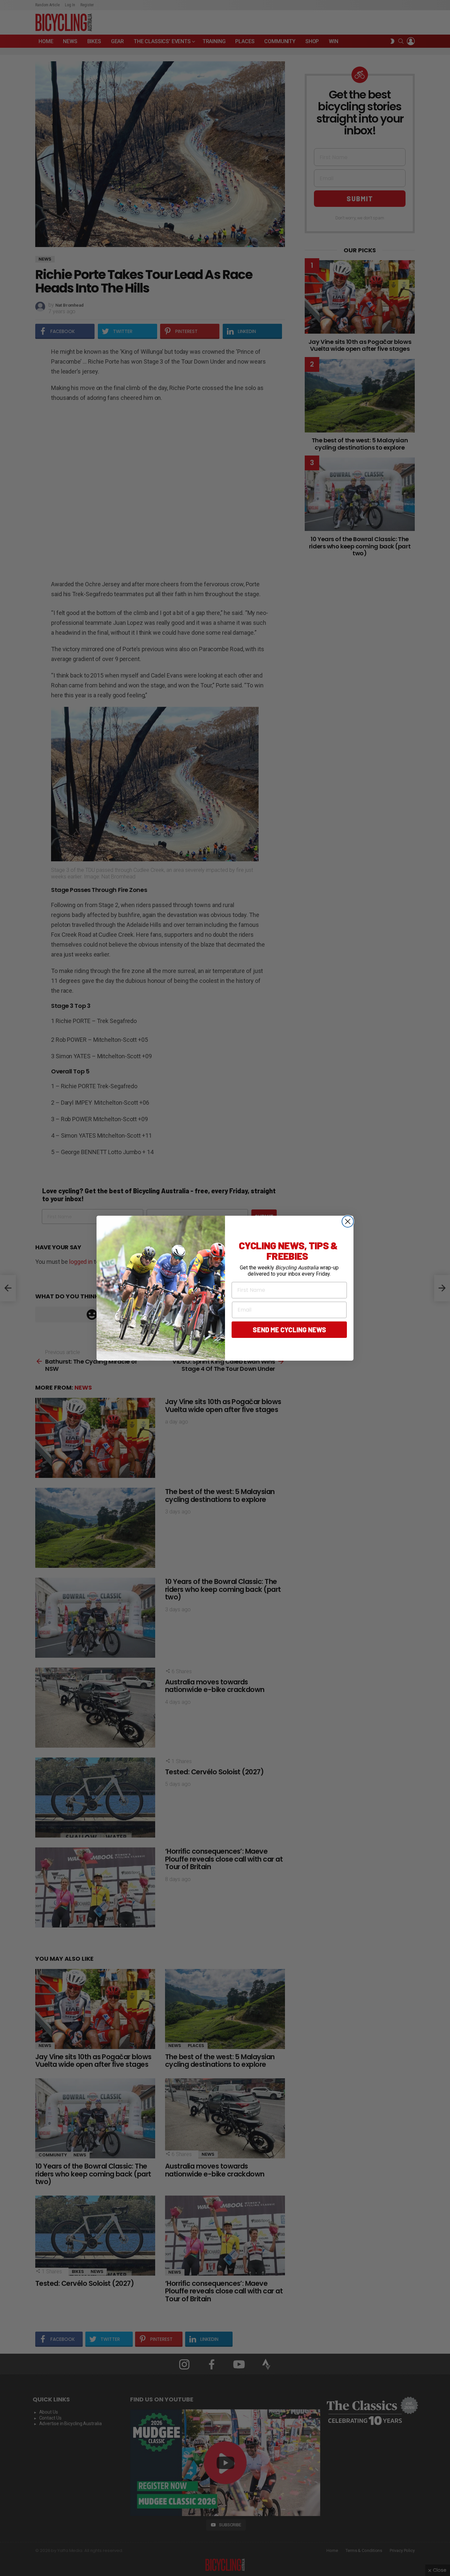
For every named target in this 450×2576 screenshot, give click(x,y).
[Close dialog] (348, 1221)
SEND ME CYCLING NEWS (289, 1330)
